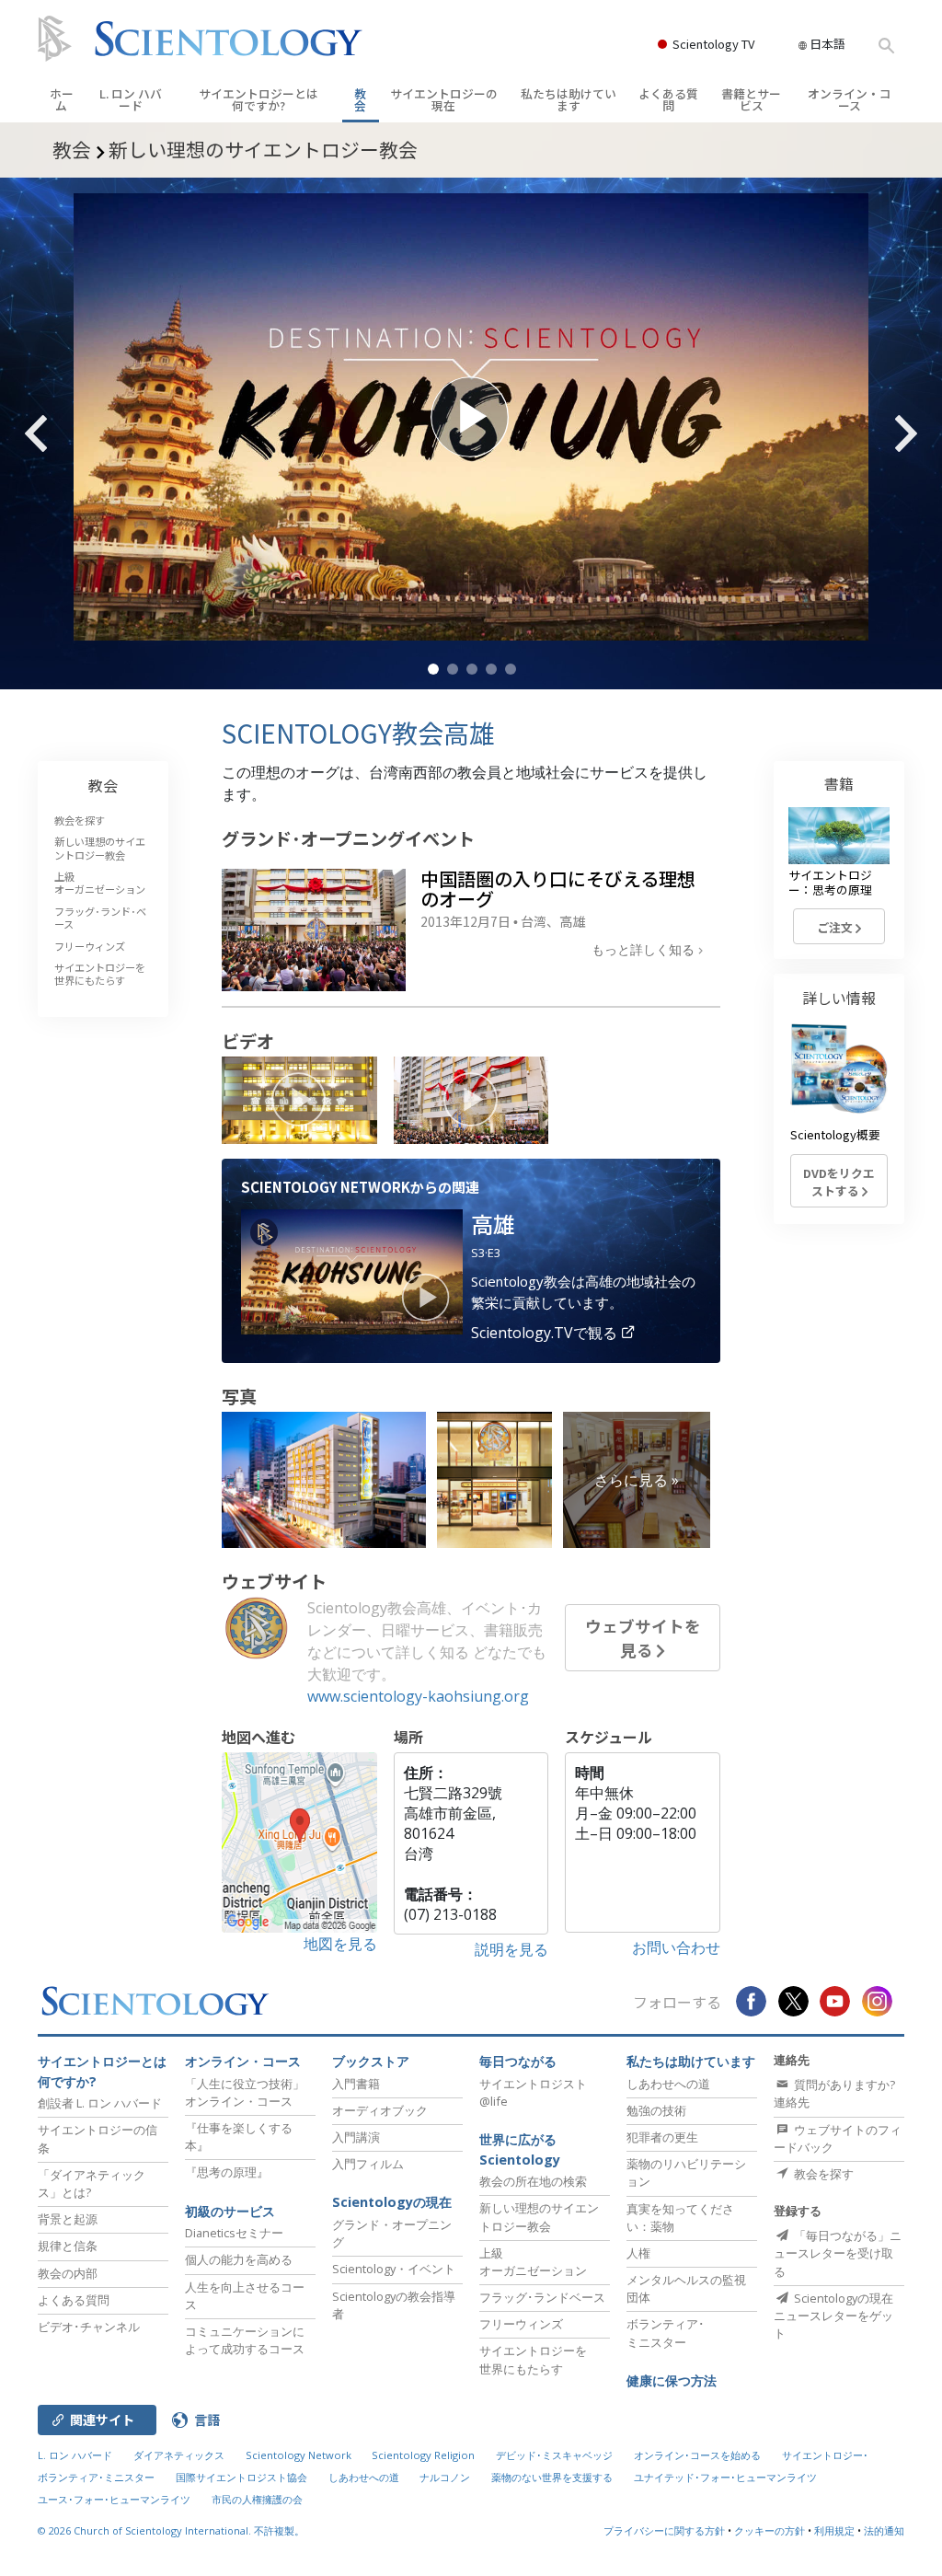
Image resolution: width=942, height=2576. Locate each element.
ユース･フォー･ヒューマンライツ (114, 2499)
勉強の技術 (656, 2110)
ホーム (62, 99)
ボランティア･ (666, 2333)
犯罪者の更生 (662, 2137)
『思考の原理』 (227, 2172)
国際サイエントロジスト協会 (241, 2477)
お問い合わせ (676, 1947)
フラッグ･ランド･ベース (100, 918)
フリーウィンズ (90, 946)
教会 (360, 99)
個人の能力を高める (239, 2259)
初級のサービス (230, 2211)
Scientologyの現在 (392, 2202)
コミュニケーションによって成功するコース (245, 2340)
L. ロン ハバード (131, 99)
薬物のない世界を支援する (552, 2477)
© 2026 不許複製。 (171, 2530)
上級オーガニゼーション (100, 883)
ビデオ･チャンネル (89, 2327)
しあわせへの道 (668, 2084)
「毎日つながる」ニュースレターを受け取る (838, 2253)
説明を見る (511, 1949)
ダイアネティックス (179, 2455)
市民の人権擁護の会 (257, 2499)
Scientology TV (713, 44)
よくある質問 (668, 99)
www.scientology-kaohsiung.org (418, 1696)
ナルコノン (445, 2477)
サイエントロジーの (444, 99)
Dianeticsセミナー (234, 2233)
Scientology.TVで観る (546, 1333)
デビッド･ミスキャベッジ (554, 2455)
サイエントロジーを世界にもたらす (100, 974)
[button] (433, 669)
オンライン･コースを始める (697, 2455)
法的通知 (884, 2530)
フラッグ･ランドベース (542, 2297)
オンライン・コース (850, 99)
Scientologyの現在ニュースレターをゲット (833, 2316)
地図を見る (340, 1944)
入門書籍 (356, 2084)
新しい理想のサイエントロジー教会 (100, 848)
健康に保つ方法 (672, 2380)
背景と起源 (68, 2219)
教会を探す (80, 820)
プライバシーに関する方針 (664, 2530)
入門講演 (356, 2137)
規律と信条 (68, 2246)
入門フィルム (368, 2164)
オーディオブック (380, 2110)
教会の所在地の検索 (533, 2181)
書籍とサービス (751, 99)
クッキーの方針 (770, 2530)
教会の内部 (68, 2273)
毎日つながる (518, 2061)
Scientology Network (299, 2455)
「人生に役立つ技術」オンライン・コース (245, 2092)
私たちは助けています (569, 99)
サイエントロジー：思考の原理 (830, 882)
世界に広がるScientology (520, 2149)
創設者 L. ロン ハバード (100, 2103)
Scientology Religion (423, 2455)
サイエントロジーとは (258, 99)
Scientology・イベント (394, 2269)
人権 (638, 2253)
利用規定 (834, 2530)
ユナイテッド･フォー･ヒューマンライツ (725, 2477)
